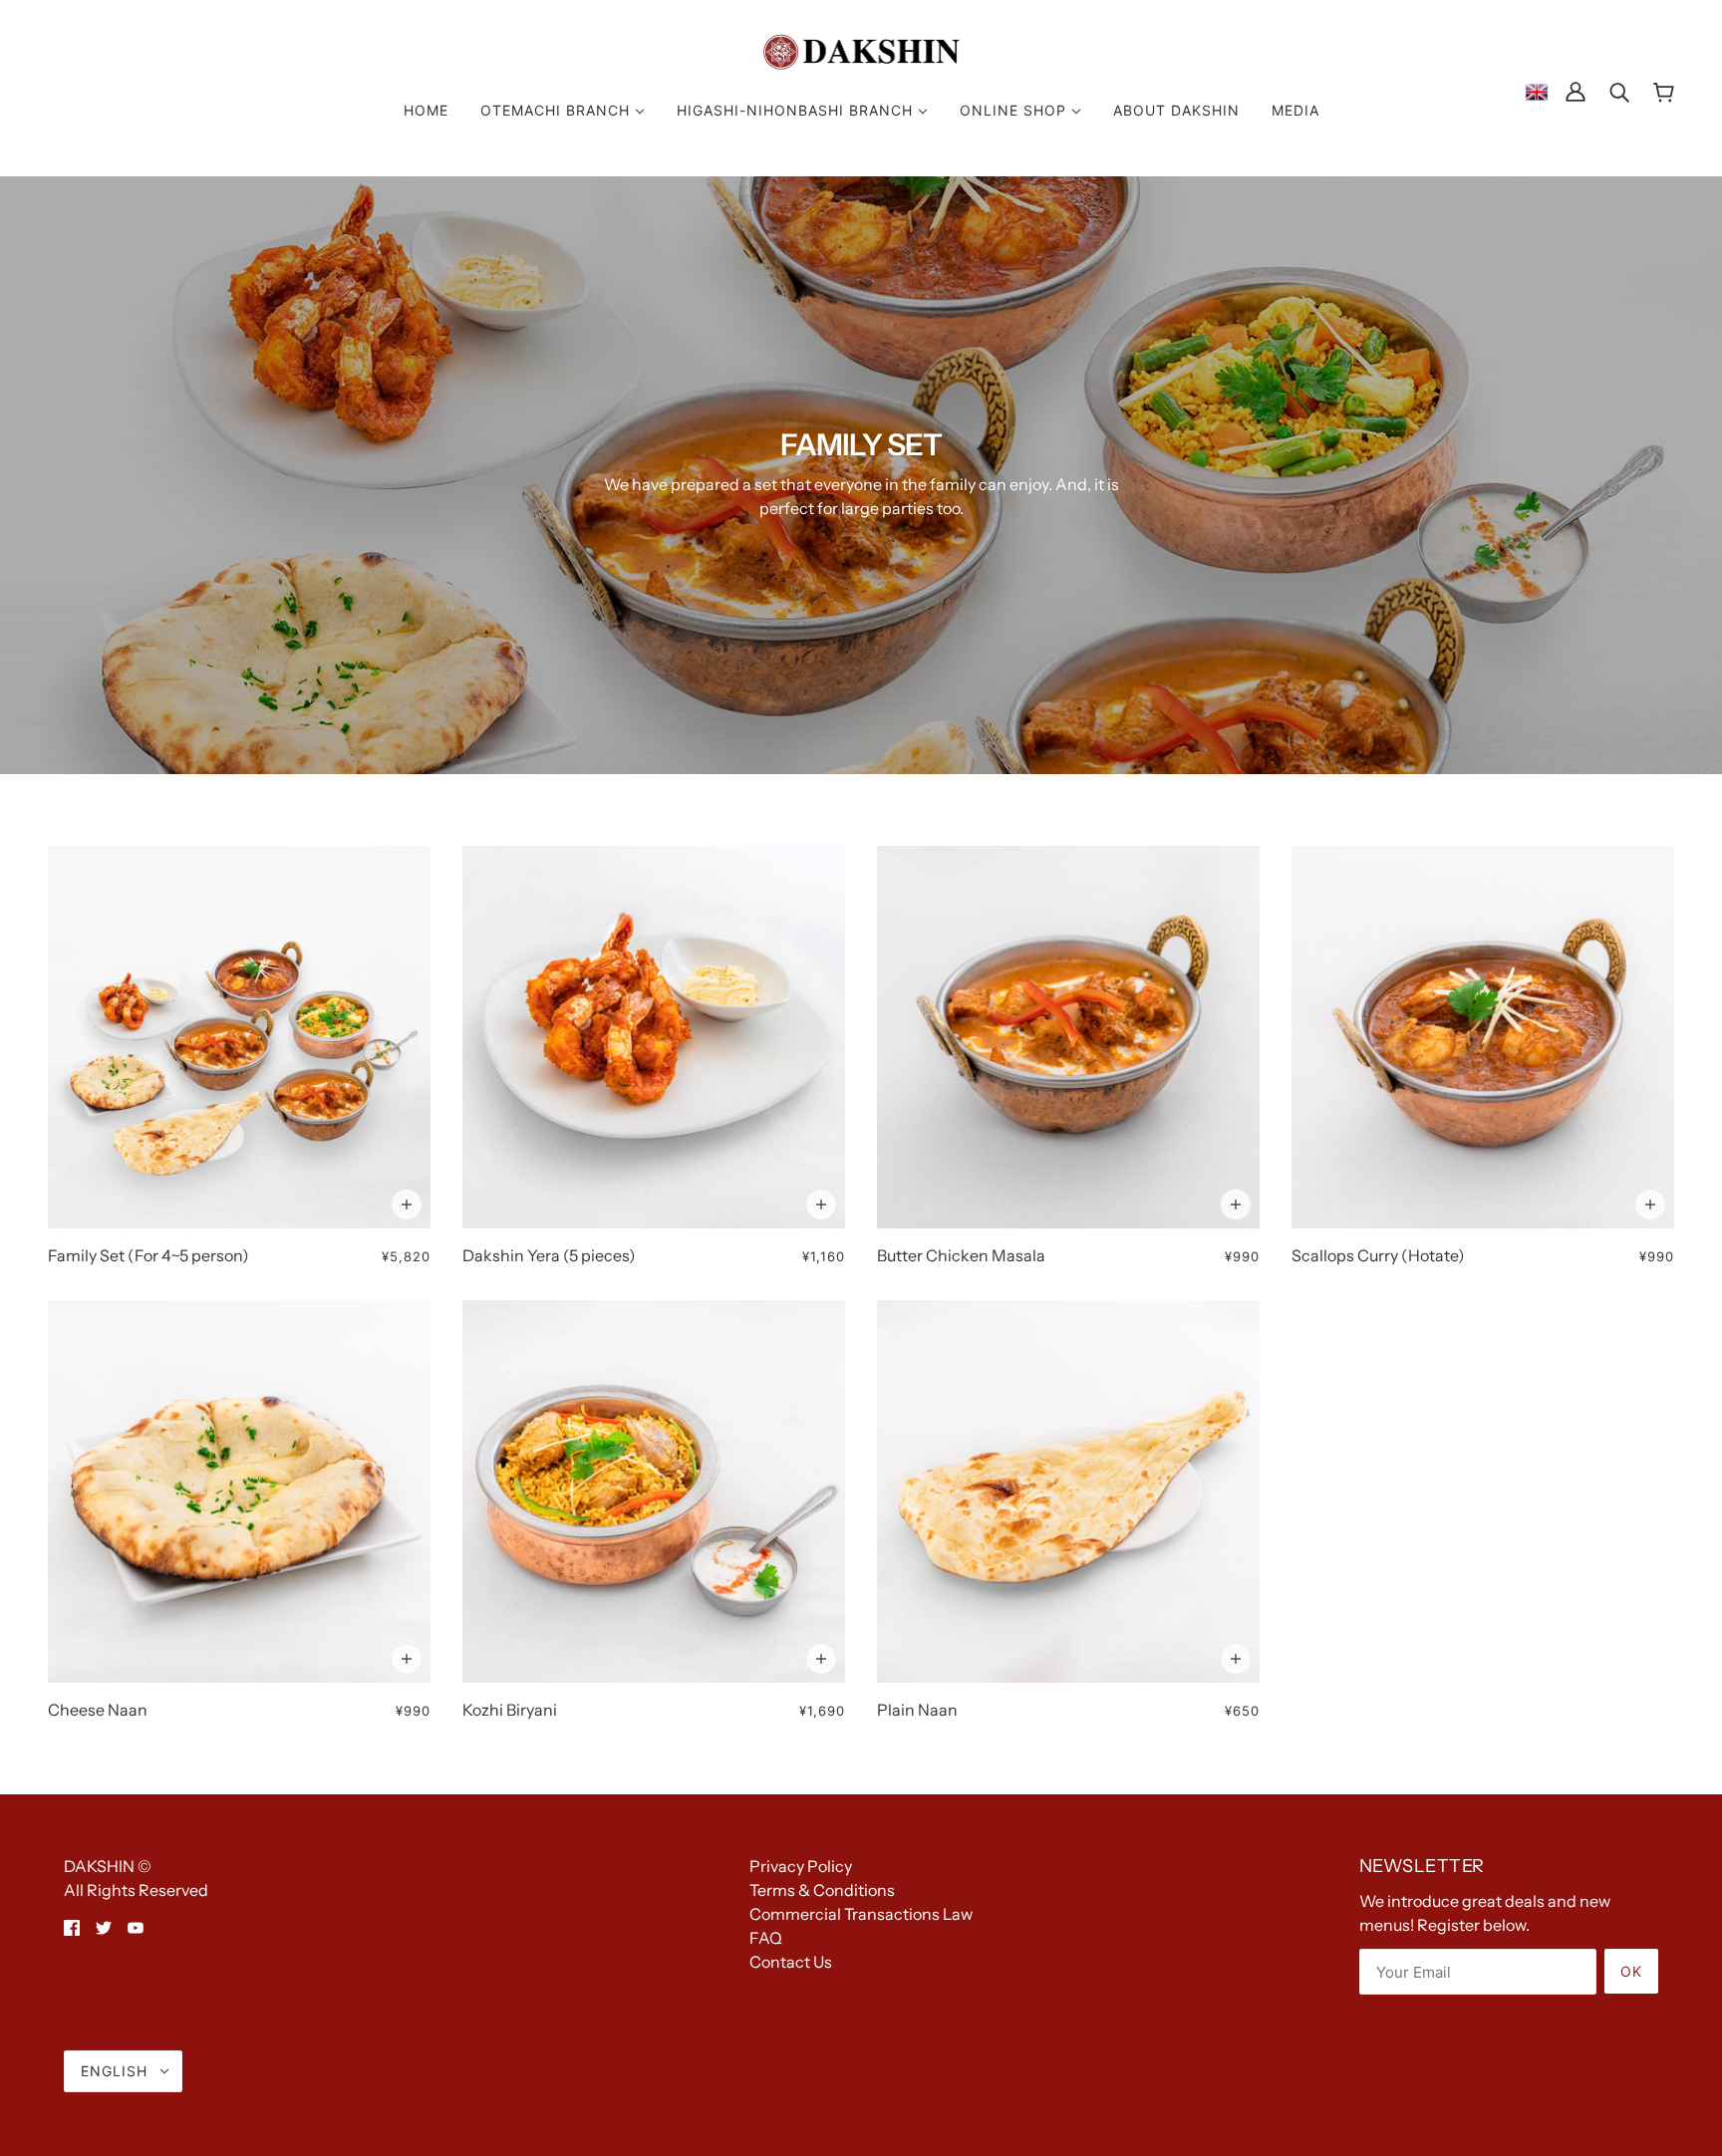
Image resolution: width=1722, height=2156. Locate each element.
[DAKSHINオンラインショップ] (861, 50)
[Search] (1619, 91)
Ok (1631, 1971)
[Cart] (1664, 91)
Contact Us (791, 1962)
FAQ (766, 1938)
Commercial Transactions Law (861, 1914)
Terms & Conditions (822, 1890)
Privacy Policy (801, 1866)
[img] (72, 1926)
